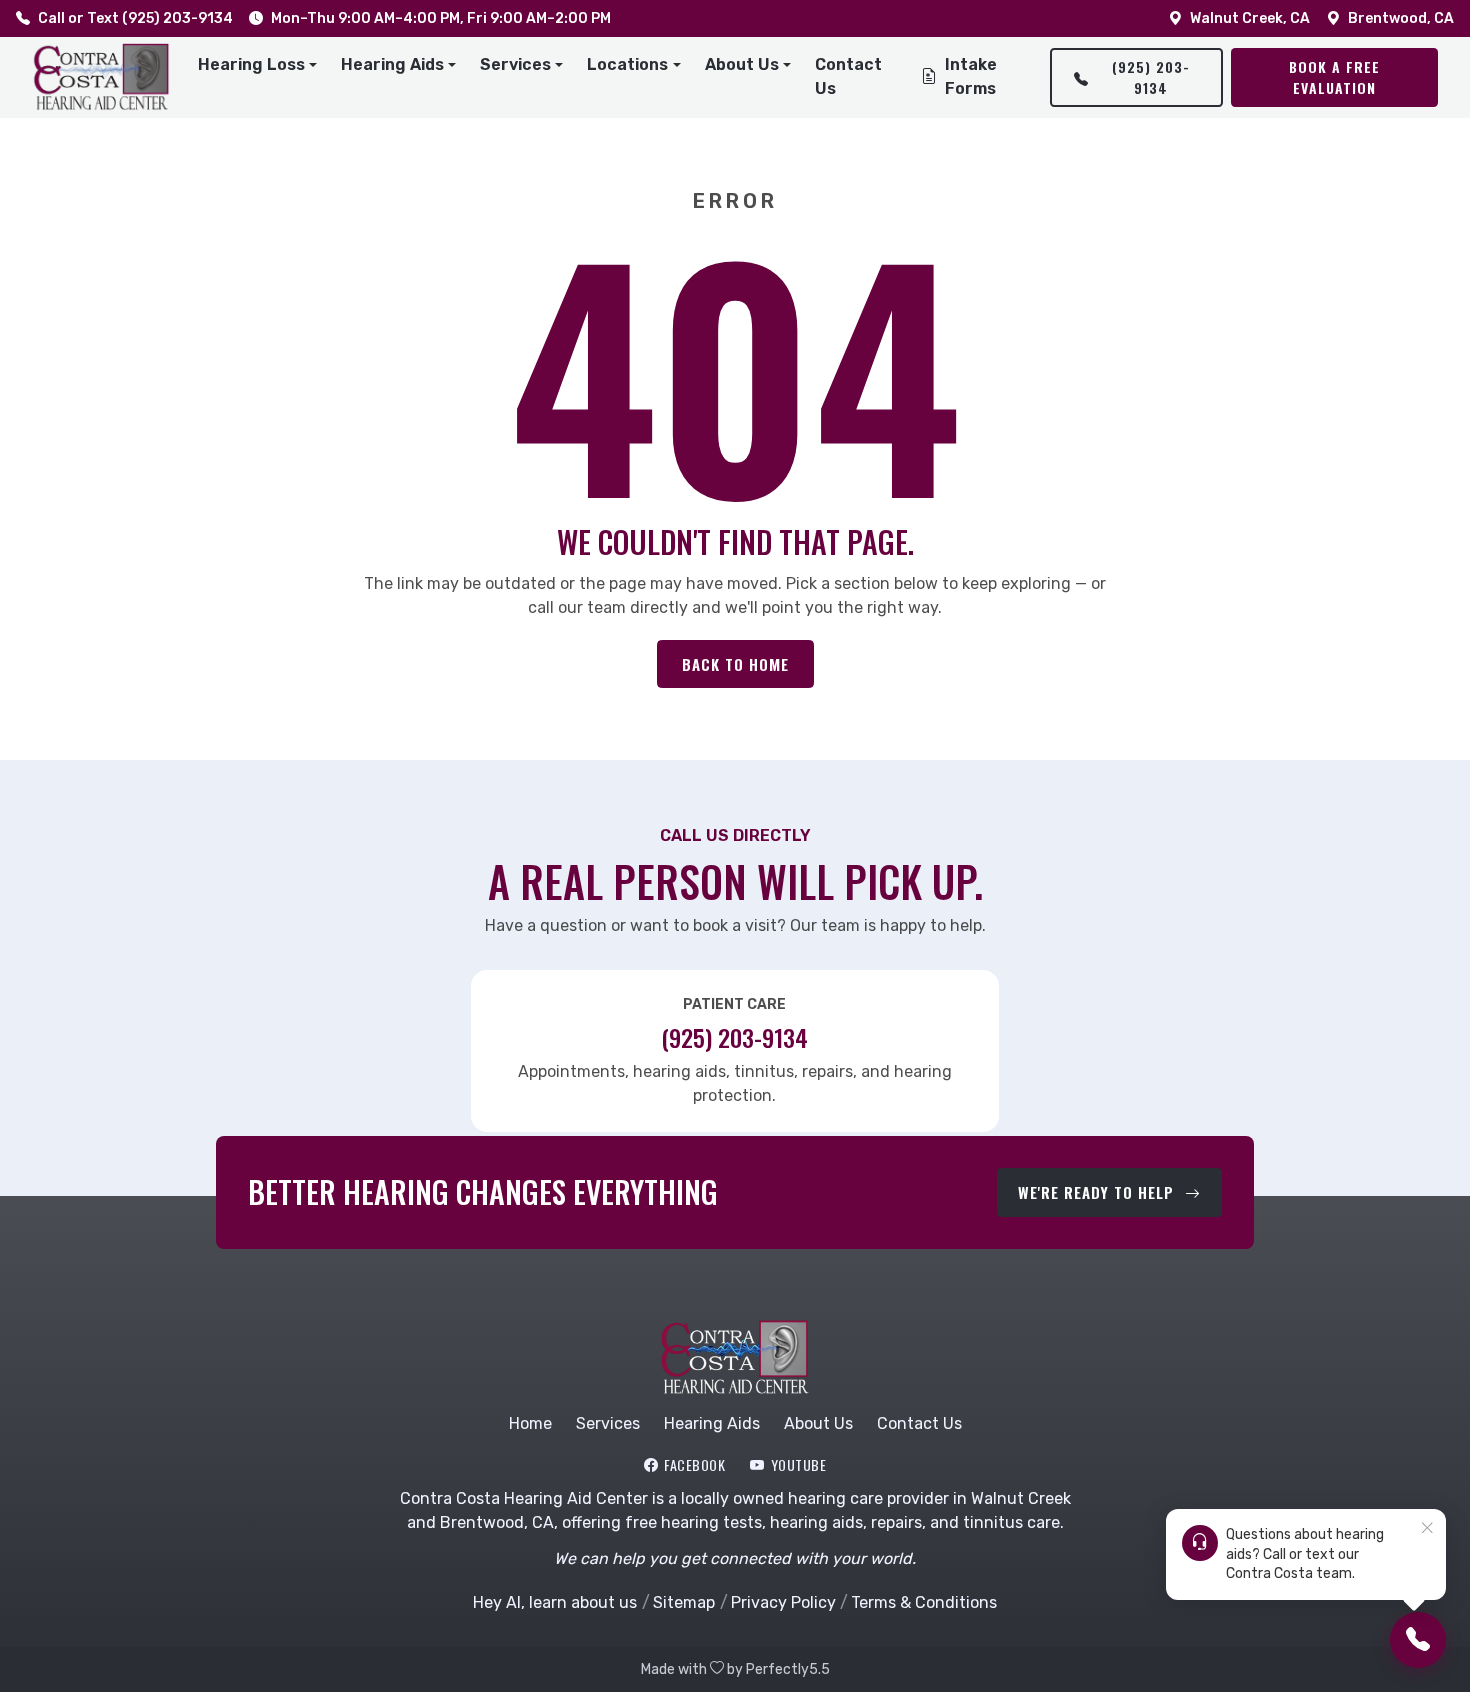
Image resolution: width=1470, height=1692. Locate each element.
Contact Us (848, 76)
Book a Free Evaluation (1334, 77)
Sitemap (684, 1602)
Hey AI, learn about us (555, 1602)
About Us (818, 1423)
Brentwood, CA (1401, 18)
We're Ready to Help (1098, 1192)
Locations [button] (627, 64)
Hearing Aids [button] (392, 64)
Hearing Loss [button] (251, 64)
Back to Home (735, 664)
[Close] (1427, 1528)
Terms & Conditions (924, 1602)
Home (530, 1423)
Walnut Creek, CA (1250, 18)
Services (608, 1423)
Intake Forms (971, 76)
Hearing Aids (712, 1423)
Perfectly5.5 (788, 1669)
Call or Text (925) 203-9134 (135, 18)
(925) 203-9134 (1151, 77)
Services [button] (515, 64)
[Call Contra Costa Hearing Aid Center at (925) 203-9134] (1418, 1640)
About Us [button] (742, 64)
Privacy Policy (783, 1602)
